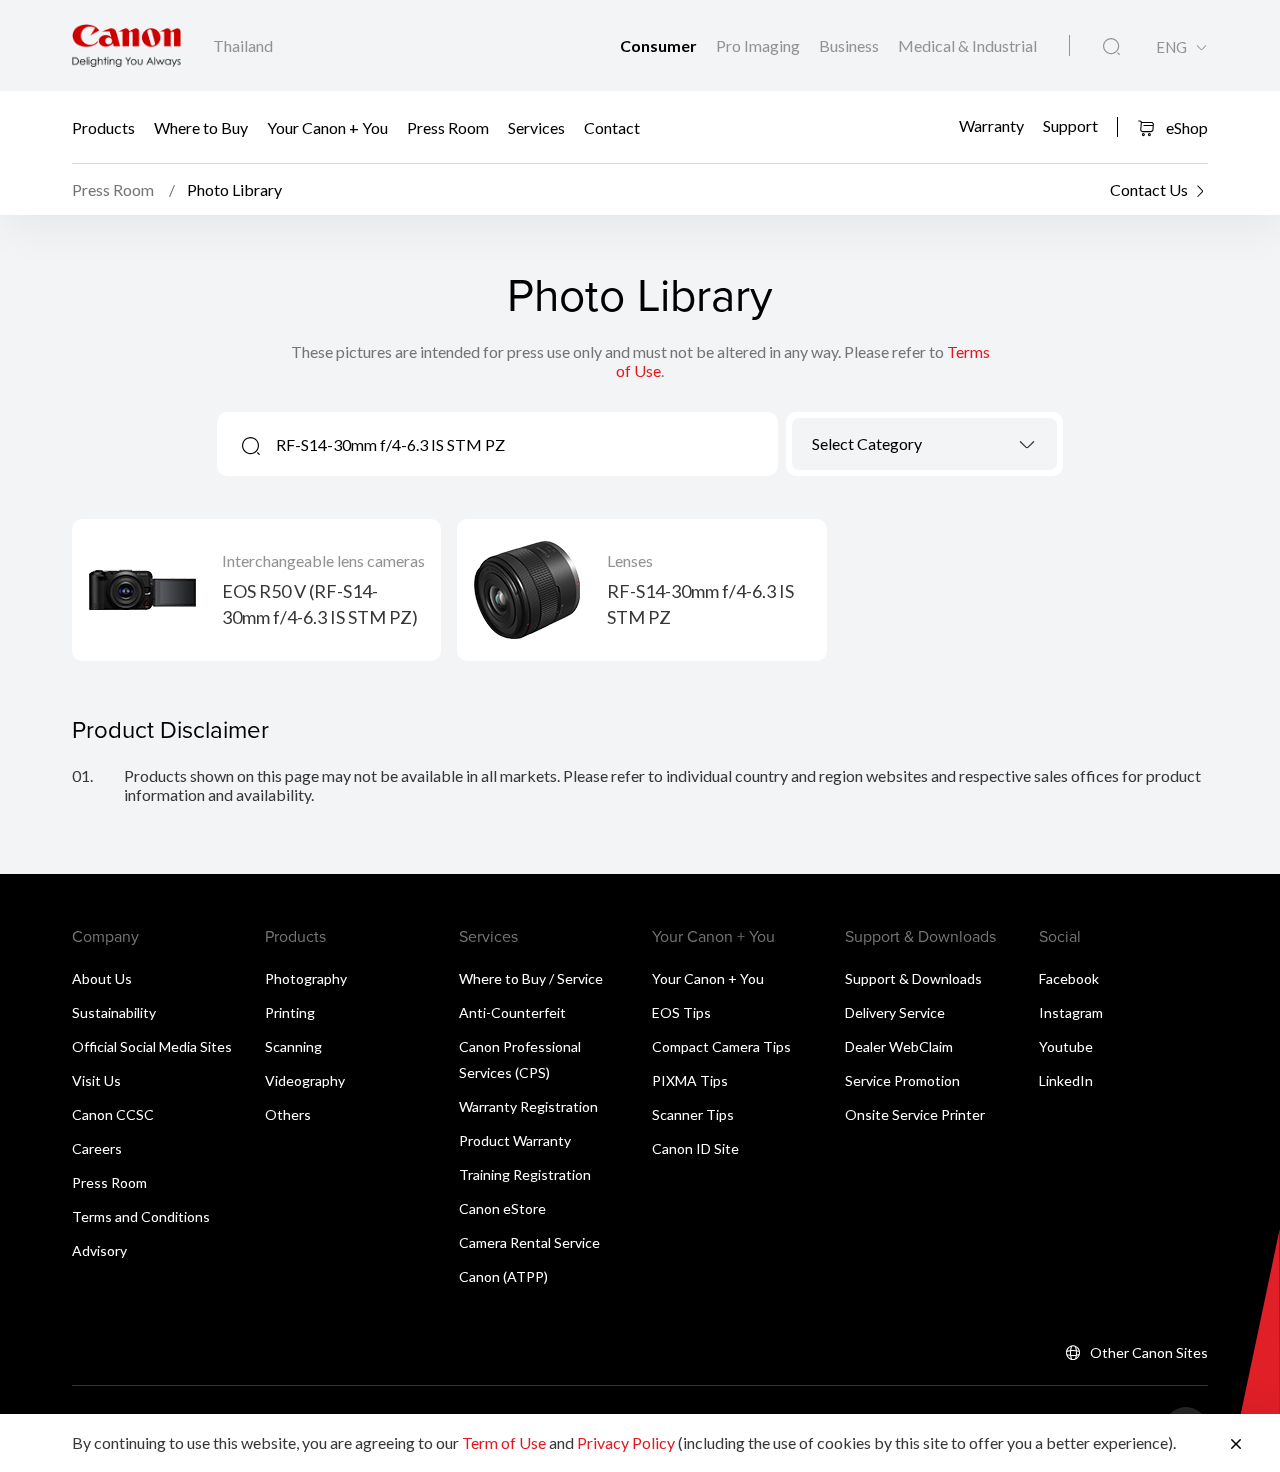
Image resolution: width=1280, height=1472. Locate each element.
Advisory (99, 1250)
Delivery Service (895, 1012)
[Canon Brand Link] (126, 45)
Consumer (660, 45)
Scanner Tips (693, 1114)
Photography (306, 978)
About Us (102, 978)
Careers (97, 1148)
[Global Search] (1111, 47)
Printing (290, 1012)
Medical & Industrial (967, 45)
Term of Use (504, 1442)
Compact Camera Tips (721, 1046)
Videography (305, 1080)
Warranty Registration (528, 1106)
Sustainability (114, 1012)
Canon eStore (502, 1208)
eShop (1185, 127)
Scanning (293, 1046)
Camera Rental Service (529, 1242)
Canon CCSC (113, 1114)
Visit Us (96, 1080)
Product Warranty (515, 1140)
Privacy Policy (626, 1442)
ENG (1171, 47)
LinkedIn (1066, 1080)
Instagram (1071, 1012)
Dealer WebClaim (899, 1046)
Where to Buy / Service (531, 978)
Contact (612, 127)
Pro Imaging (759, 45)
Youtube (1066, 1046)
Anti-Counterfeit (512, 1012)
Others (288, 1114)
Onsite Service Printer (915, 1114)
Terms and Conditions (141, 1216)
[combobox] (924, 444)
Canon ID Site (695, 1148)
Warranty (991, 124)
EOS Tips (681, 1012)
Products (103, 127)
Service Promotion (902, 1080)
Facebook (1069, 978)
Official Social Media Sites (152, 1046)
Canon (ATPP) (503, 1276)
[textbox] (924, 443)
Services (536, 127)
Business (850, 45)
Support (1070, 124)
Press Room (448, 127)
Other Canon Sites (1149, 1352)
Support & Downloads (913, 978)
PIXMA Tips (690, 1080)
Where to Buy (201, 127)
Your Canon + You (327, 127)
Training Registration (525, 1174)
